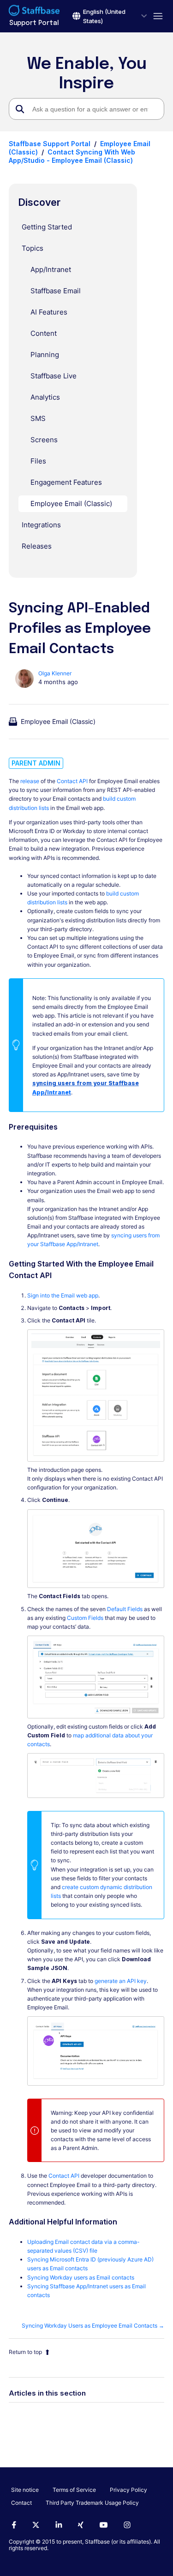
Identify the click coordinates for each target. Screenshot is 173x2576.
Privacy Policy (128, 2490)
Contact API (72, 781)
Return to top (25, 2352)
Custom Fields (85, 1618)
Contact (21, 2503)
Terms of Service (74, 2490)
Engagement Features (66, 482)
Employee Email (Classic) (71, 503)
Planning (45, 355)
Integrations (41, 525)
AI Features (49, 312)
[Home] (34, 12)
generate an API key (121, 1981)
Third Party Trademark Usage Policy (92, 2503)
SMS (38, 418)
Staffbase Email (56, 291)
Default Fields (125, 1609)
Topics (33, 248)
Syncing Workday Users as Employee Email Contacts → (93, 2326)
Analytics (45, 397)
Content (44, 333)
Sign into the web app (63, 1295)
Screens (44, 440)
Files (38, 461)
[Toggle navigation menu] (156, 16)
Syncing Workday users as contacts (81, 2277)
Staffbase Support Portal (50, 144)
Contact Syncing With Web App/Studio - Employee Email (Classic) (72, 156)
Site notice (25, 2490)
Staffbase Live (54, 376)
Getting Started (47, 227)
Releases (37, 546)
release (30, 781)
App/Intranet (51, 269)
